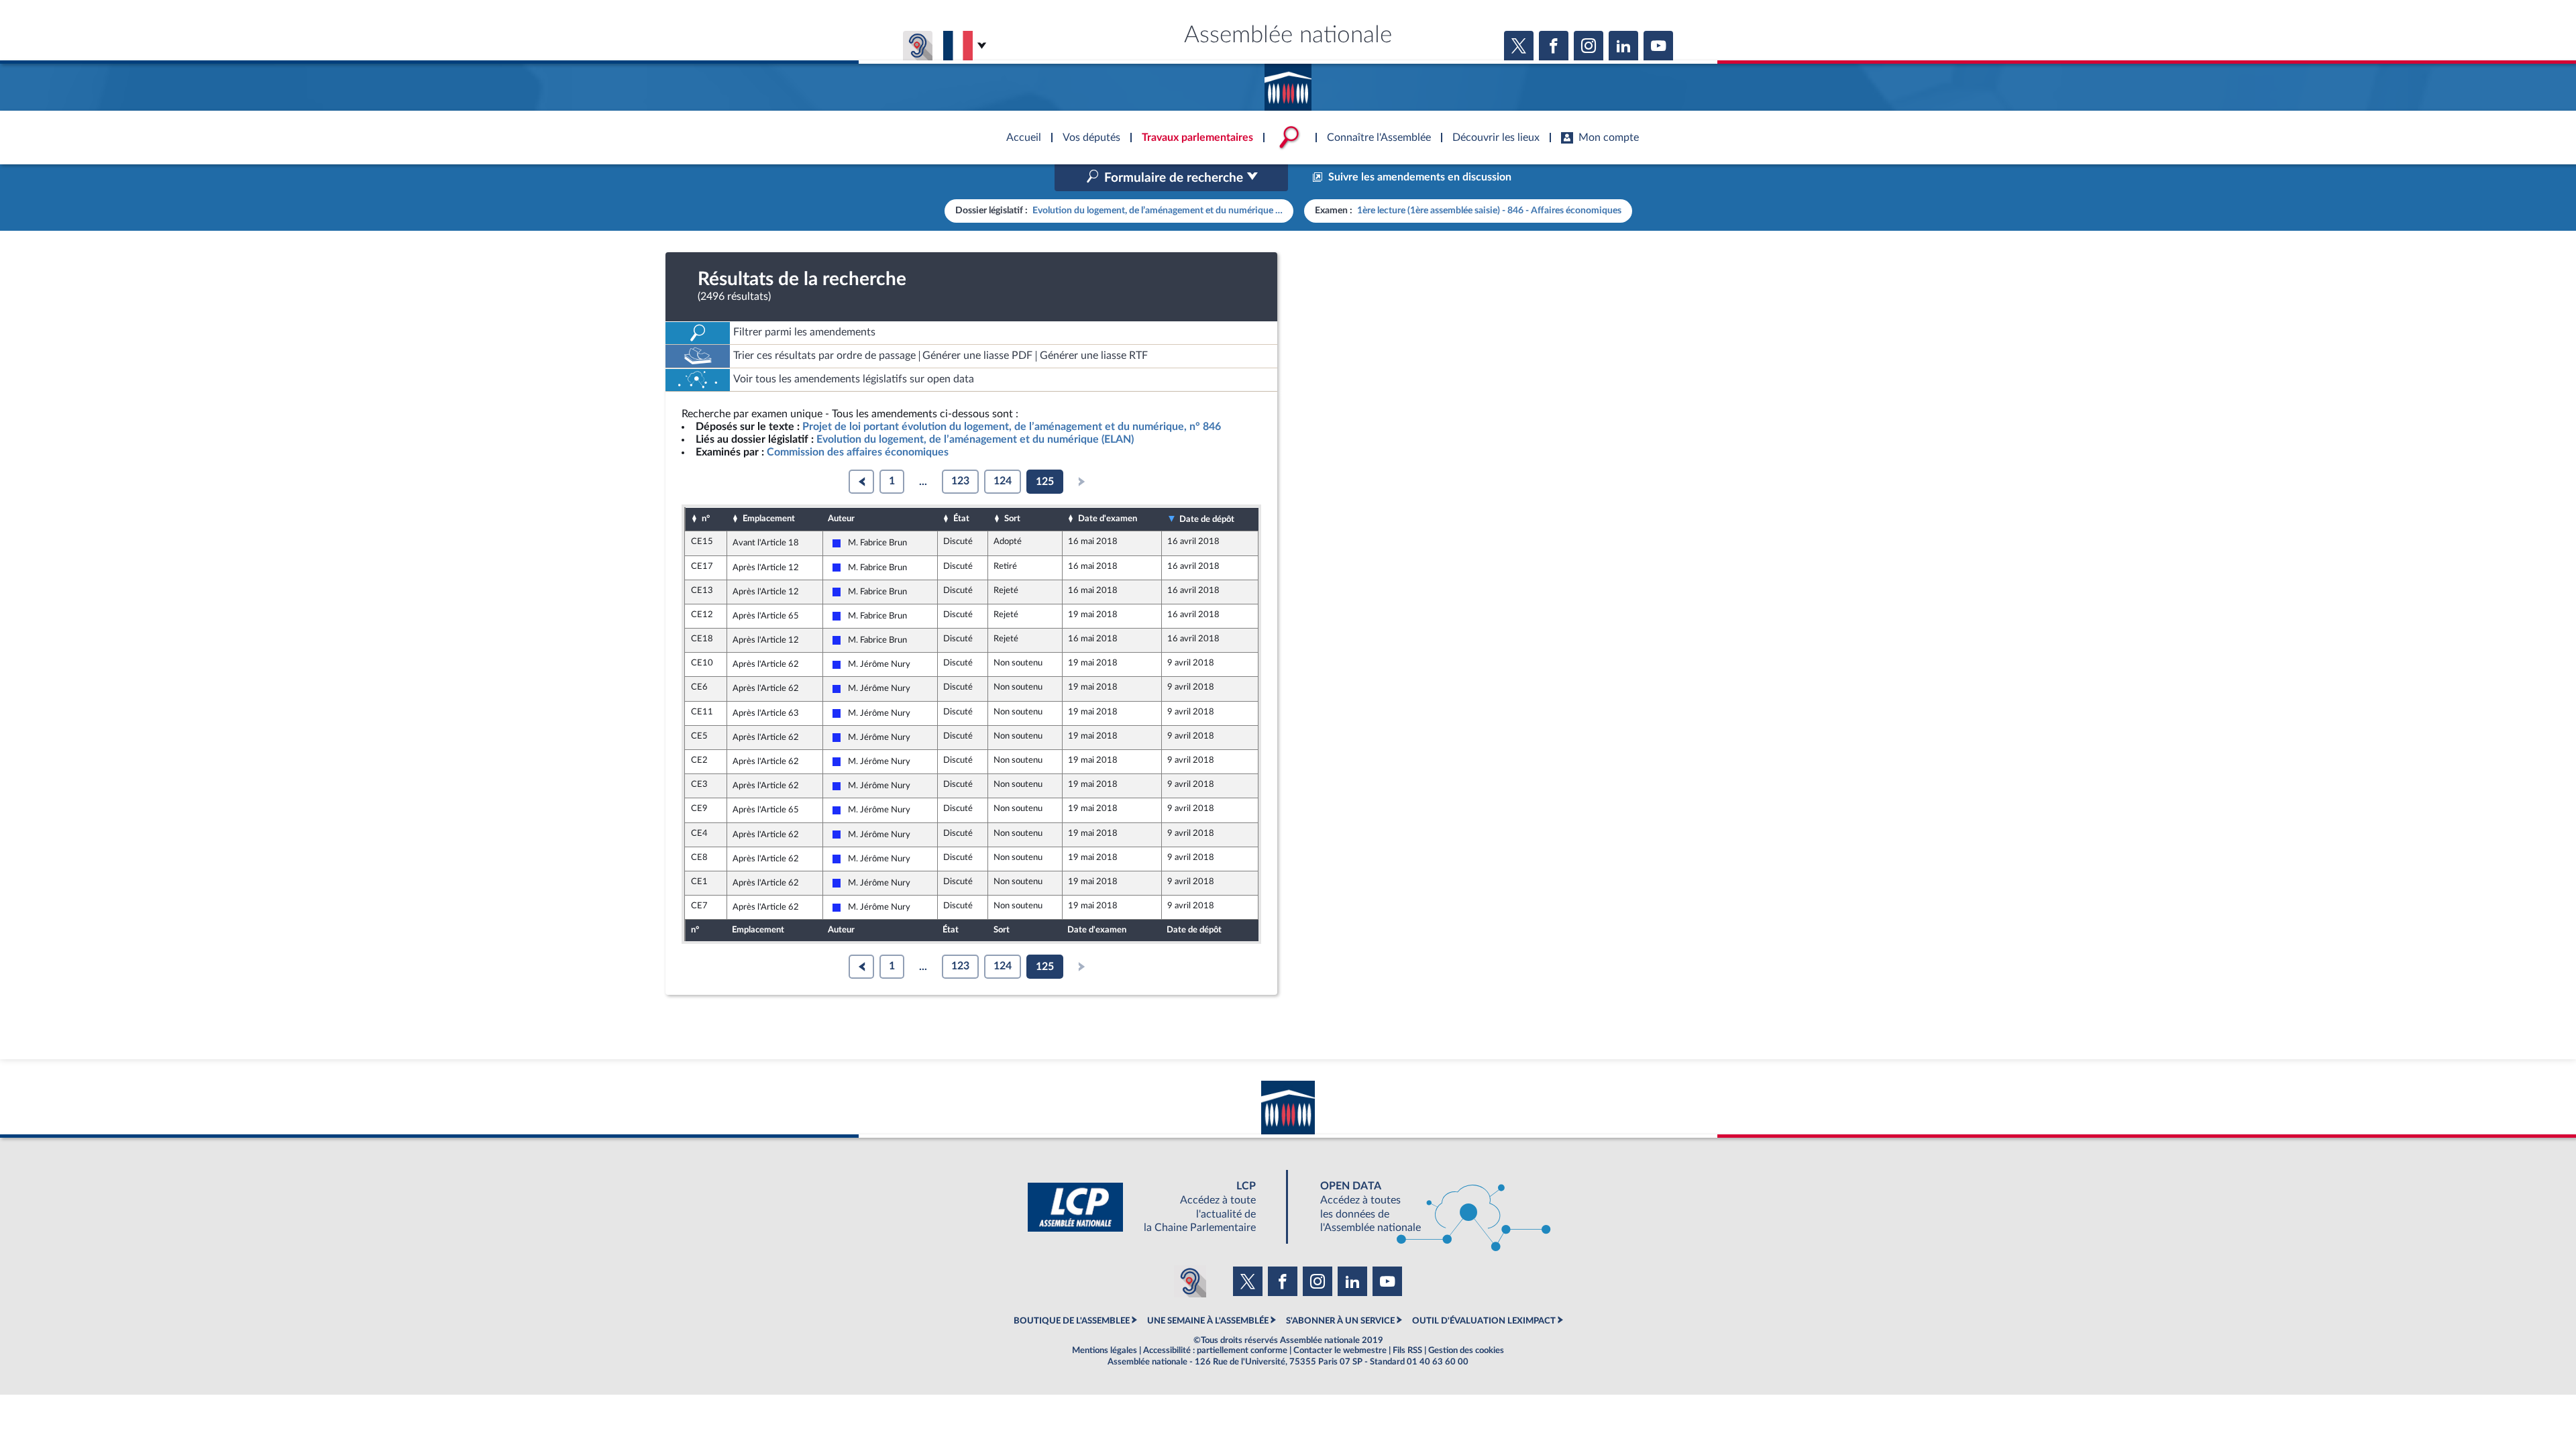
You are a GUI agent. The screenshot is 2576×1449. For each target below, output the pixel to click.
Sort (1012, 519)
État (961, 519)
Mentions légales (1105, 1350)
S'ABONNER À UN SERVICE (1340, 1321)
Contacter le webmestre (1340, 1350)
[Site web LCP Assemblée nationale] (1152, 1207)
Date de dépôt (1207, 519)
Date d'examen (1108, 519)
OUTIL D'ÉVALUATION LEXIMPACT (1484, 1321)
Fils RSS (1407, 1350)
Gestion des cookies (1466, 1350)
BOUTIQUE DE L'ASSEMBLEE (1072, 1321)
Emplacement (769, 519)
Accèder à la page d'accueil (1288, 83)
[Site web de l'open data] (1424, 1207)
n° (706, 519)
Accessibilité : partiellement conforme (1215, 1350)
